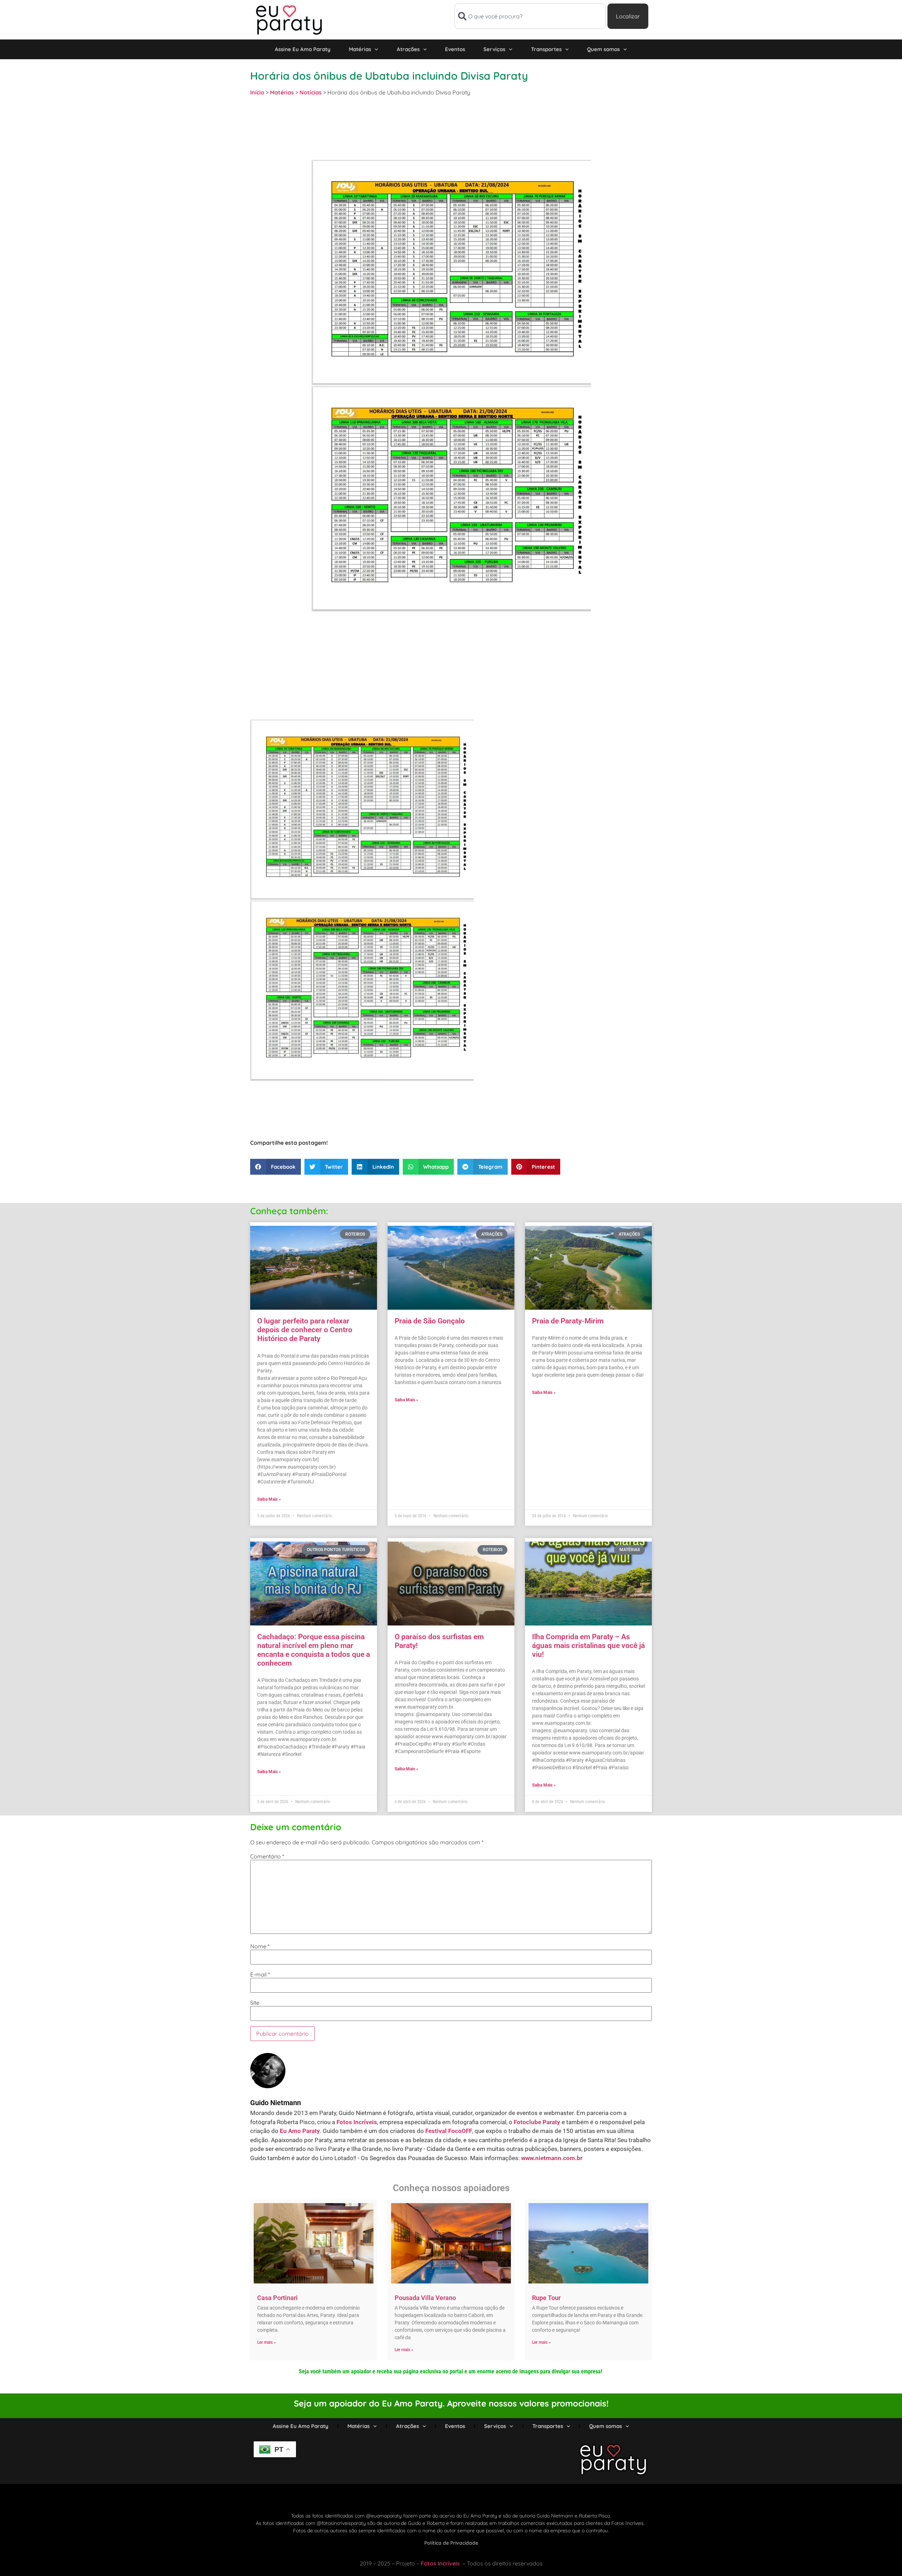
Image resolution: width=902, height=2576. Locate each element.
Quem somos (603, 49)
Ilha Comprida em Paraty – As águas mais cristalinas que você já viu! (588, 1646)
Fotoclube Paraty (537, 2122)
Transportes (546, 49)
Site (255, 2003)
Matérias (360, 49)
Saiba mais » (269, 1499)
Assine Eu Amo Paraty (303, 49)
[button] (276, 1167)
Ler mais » (267, 2342)
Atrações (408, 49)
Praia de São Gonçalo (430, 1321)
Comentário (267, 1856)
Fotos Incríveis (357, 2122)
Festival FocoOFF (449, 2131)
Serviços (494, 49)
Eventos (455, 49)
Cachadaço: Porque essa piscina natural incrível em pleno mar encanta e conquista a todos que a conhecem (314, 1650)
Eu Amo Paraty (300, 2131)
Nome (260, 1946)
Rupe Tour (546, 2298)
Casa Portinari (277, 2298)
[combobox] (530, 16)
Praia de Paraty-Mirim (568, 1321)
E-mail (260, 1974)
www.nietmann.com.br (552, 2158)
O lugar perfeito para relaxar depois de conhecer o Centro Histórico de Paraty (305, 1330)
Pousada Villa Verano (425, 2298)
